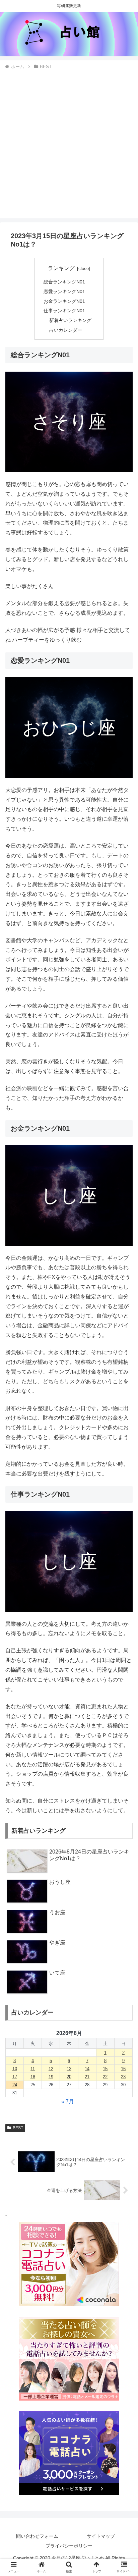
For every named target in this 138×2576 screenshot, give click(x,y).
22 (105, 2077)
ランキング (61, 268)
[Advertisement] (69, 143)
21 (87, 2077)
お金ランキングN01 (64, 301)
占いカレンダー (66, 330)
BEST (18, 2128)
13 (69, 2069)
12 (51, 2069)
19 (51, 2077)
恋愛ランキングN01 (64, 291)
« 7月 (68, 2102)
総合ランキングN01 (64, 282)
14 (87, 2069)
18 (33, 2077)
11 (33, 2069)
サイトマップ (101, 2536)
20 (69, 2077)
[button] (124, 1542)
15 (105, 2069)
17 (15, 2077)
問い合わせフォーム (37, 2536)
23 (123, 2077)
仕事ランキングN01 (64, 311)
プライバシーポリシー (69, 2546)
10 (15, 2069)
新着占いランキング (70, 320)
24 (15, 2085)
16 (123, 2069)
